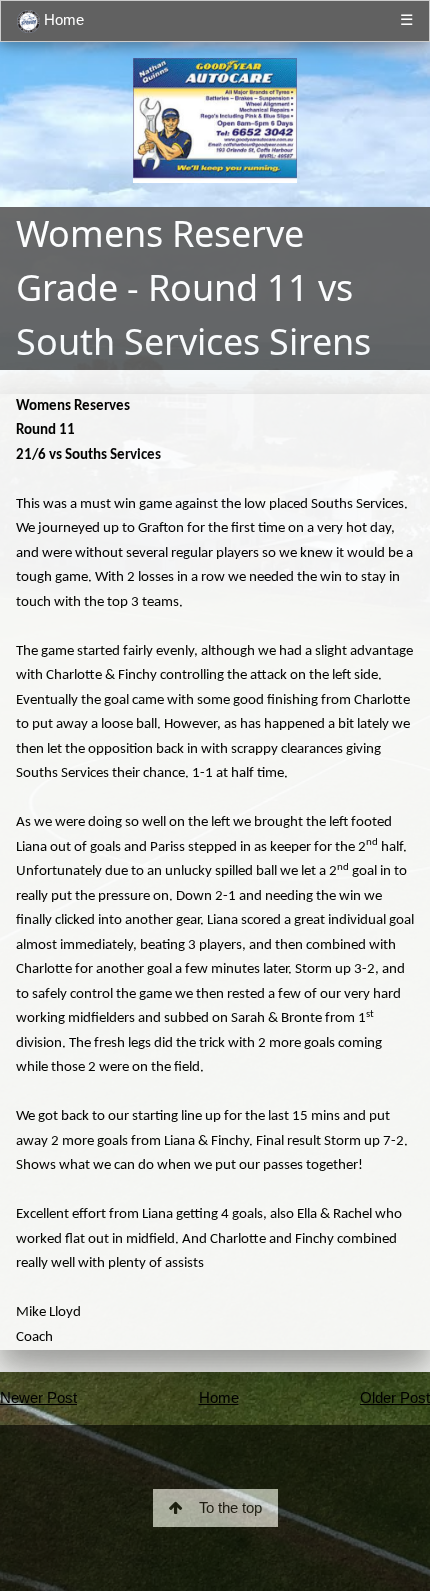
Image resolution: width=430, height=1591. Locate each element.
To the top (230, 1507)
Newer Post (38, 1397)
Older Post (395, 1397)
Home (62, 19)
